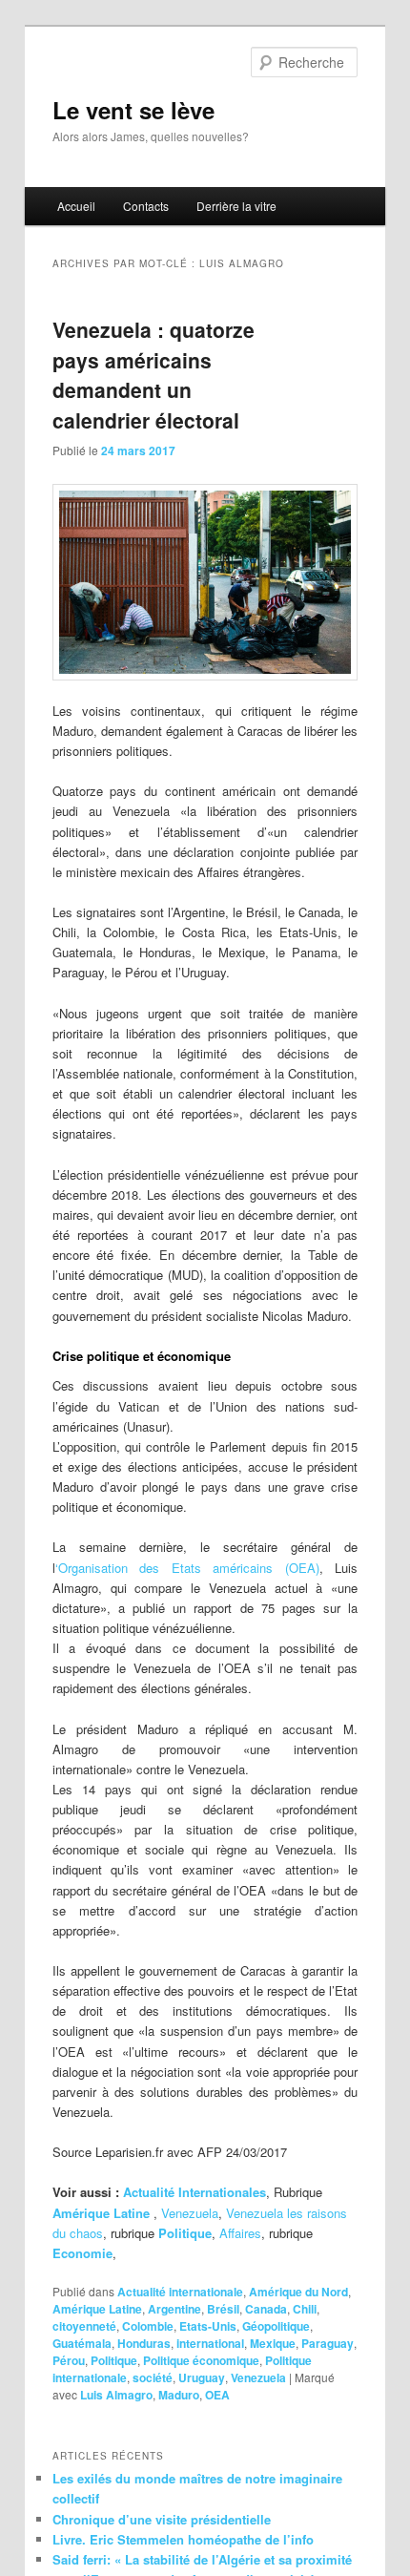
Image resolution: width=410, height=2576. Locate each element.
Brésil (223, 2309)
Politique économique (201, 2360)
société (153, 2377)
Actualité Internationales (195, 2192)
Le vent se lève (133, 110)
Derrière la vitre (236, 206)
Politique (114, 2360)
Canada (266, 2309)
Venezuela (190, 2213)
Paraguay (328, 2343)
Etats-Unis (208, 2326)
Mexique (273, 2343)
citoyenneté (84, 2326)
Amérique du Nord (298, 2292)
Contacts (146, 206)
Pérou (69, 2360)
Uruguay (202, 2377)
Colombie (148, 2326)
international (210, 2343)
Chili (305, 2309)
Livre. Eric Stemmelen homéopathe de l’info (183, 2539)
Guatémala (82, 2343)
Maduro (179, 2395)
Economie (82, 2253)
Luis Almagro (116, 2395)
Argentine (174, 2309)
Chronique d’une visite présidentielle (162, 2519)
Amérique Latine (97, 2309)
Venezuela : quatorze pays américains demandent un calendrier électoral (154, 375)
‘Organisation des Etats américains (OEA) (187, 1568)
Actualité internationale (180, 2292)
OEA (217, 2395)
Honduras (144, 2343)
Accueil (76, 206)
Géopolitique (276, 2326)
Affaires (240, 2233)
